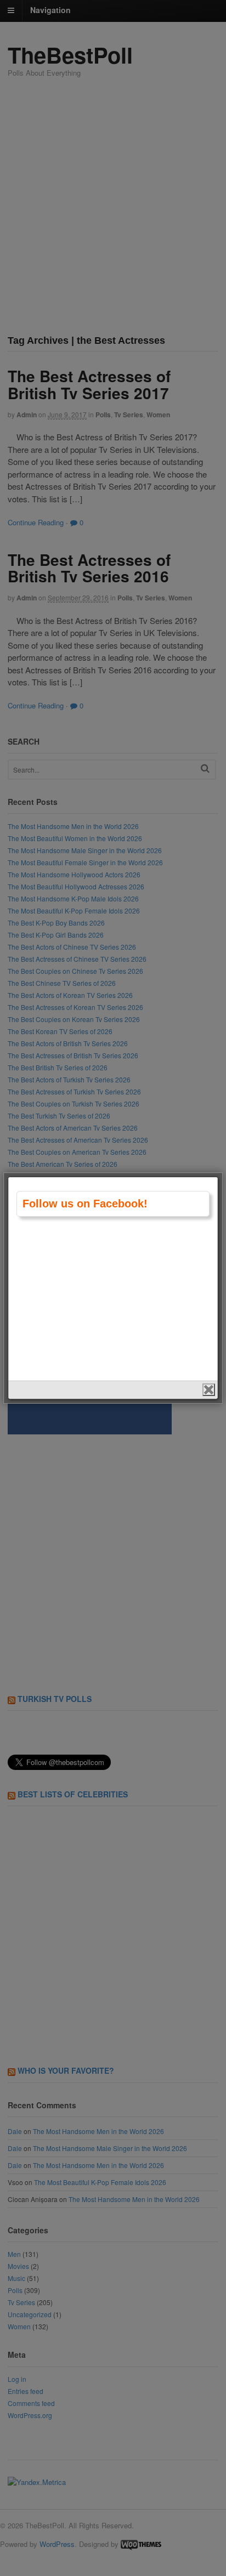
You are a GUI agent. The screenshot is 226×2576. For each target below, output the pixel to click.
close (209, 1390)
